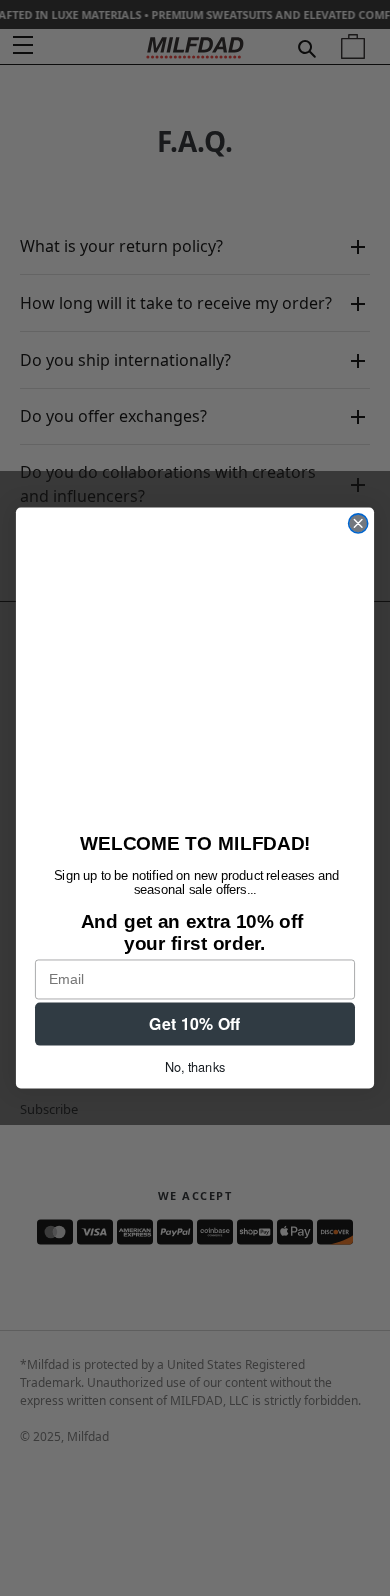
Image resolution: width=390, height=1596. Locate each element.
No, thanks (195, 1066)
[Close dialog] (358, 523)
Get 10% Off (195, 1023)
